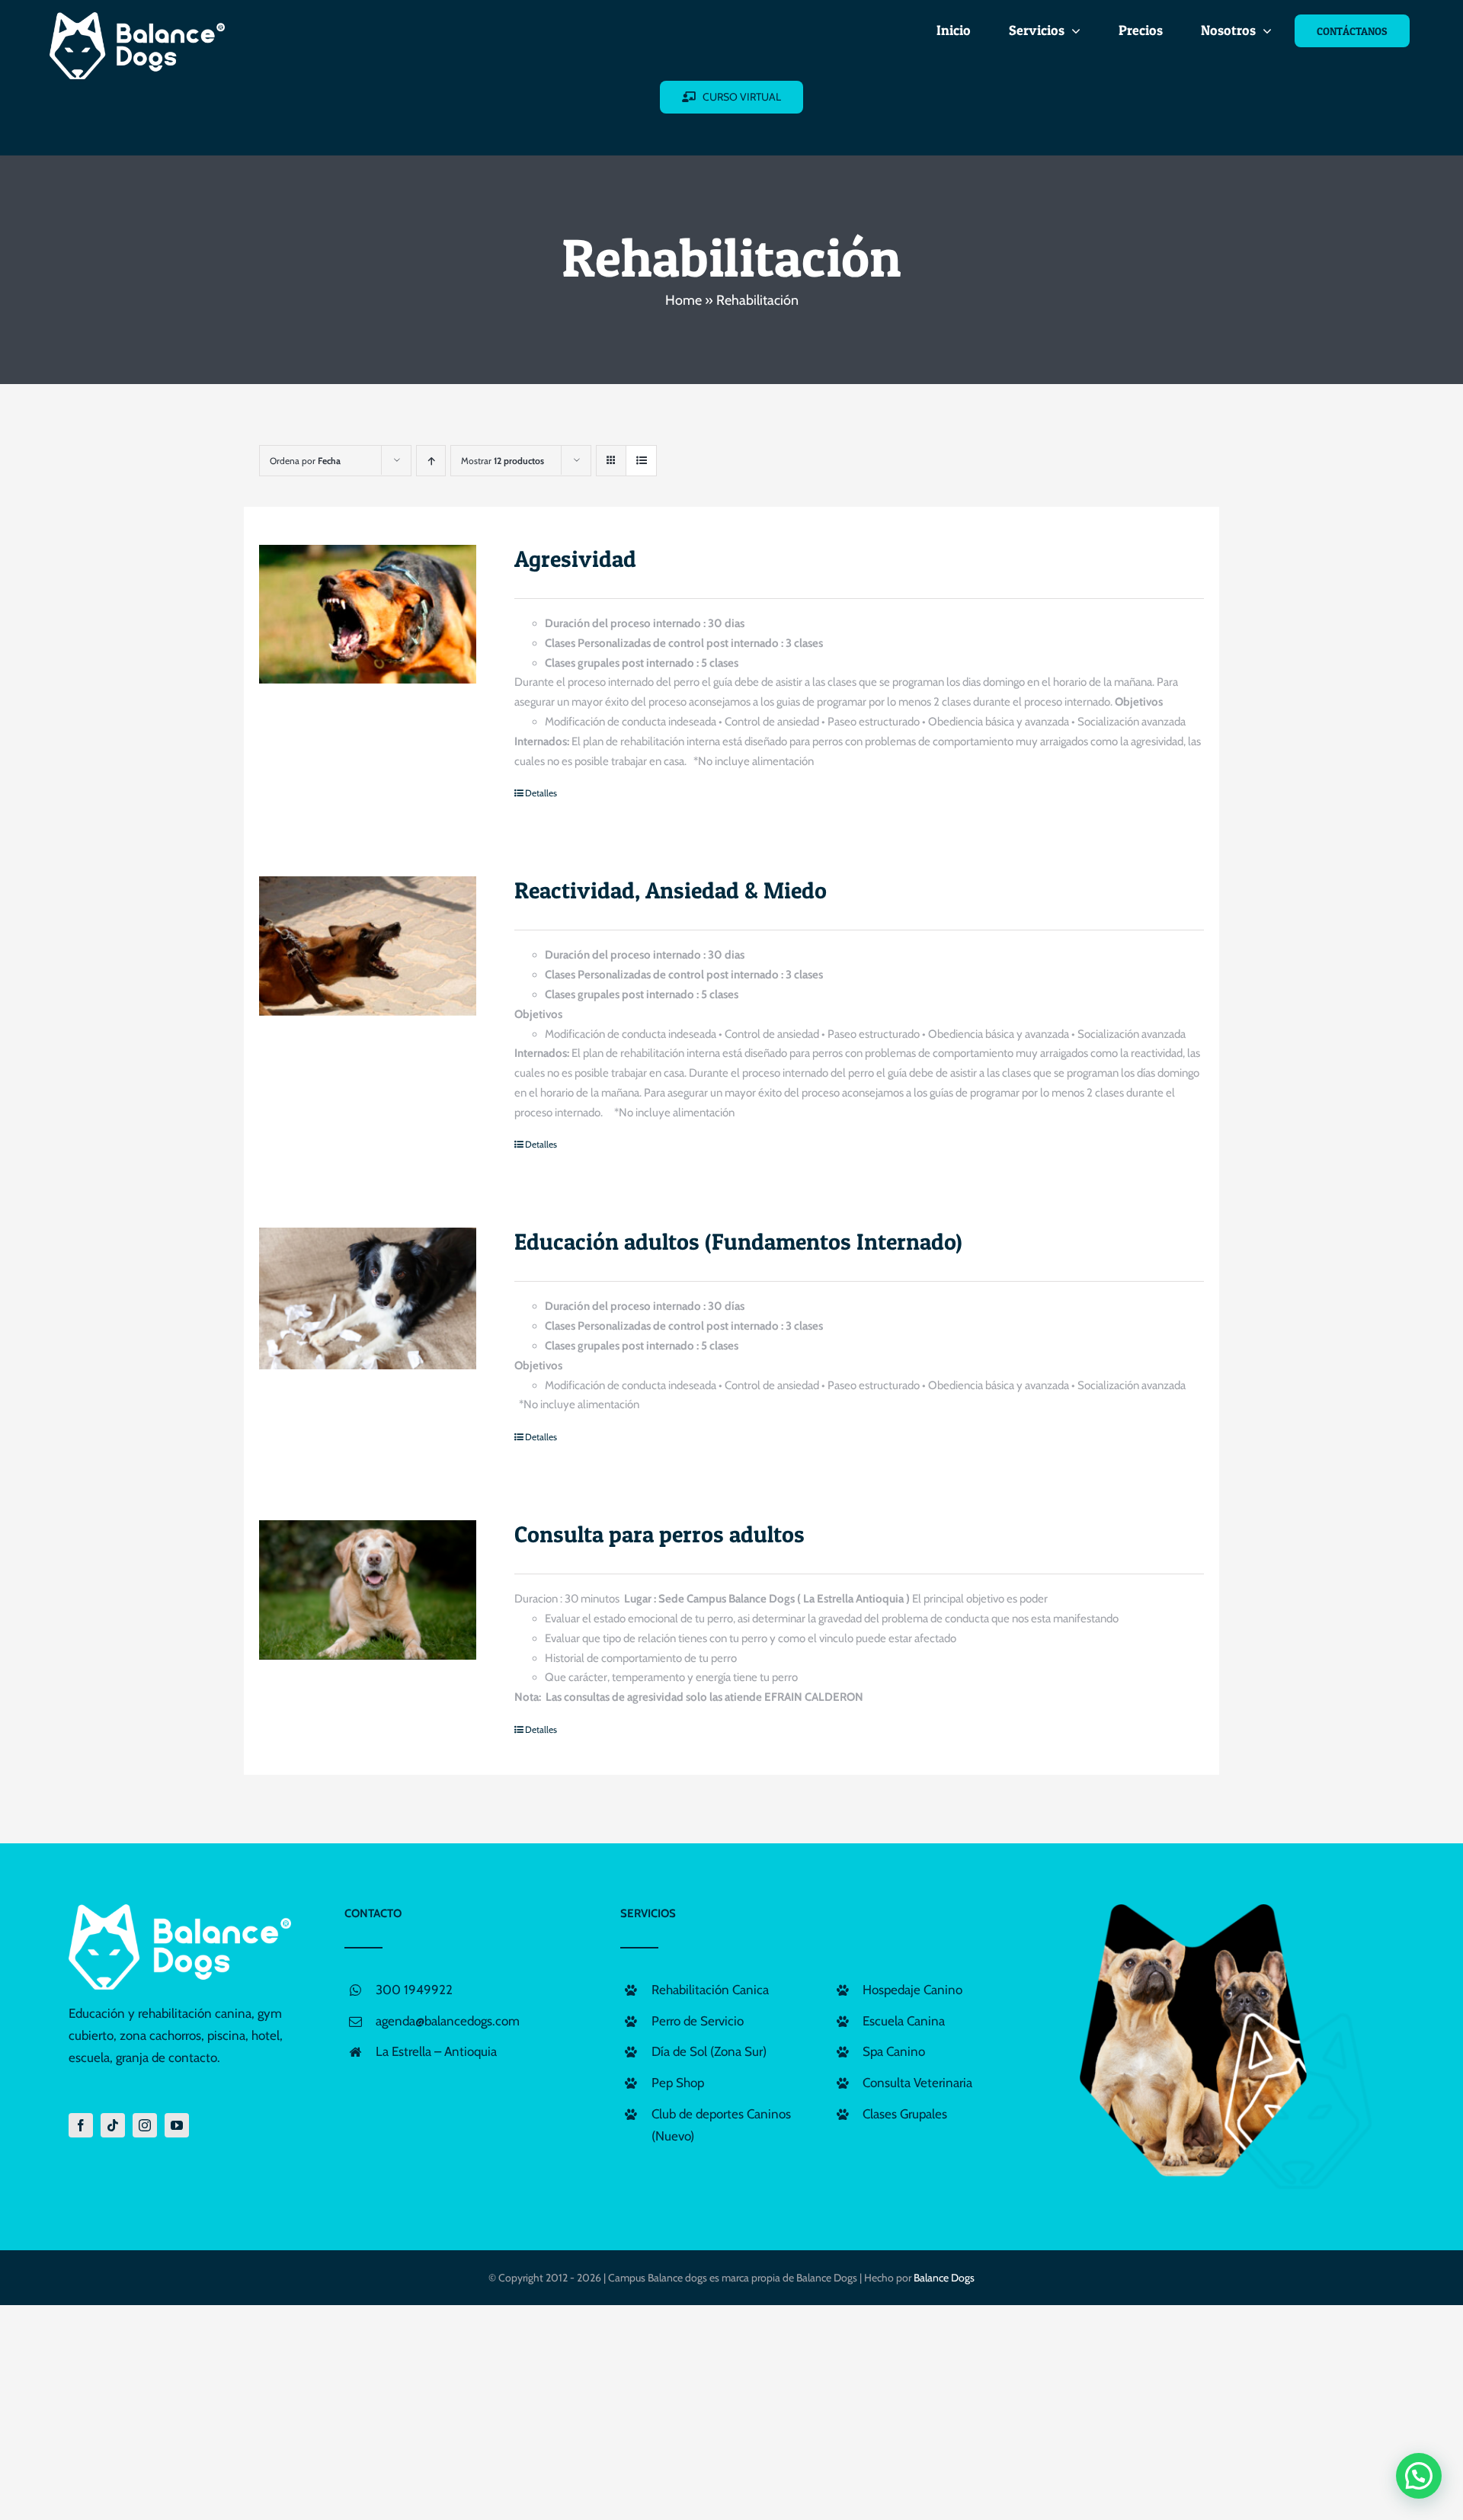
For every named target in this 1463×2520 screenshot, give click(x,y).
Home (683, 300)
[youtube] (177, 2125)
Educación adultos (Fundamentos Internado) (738, 1241)
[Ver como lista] (641, 461)
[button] (1419, 2476)
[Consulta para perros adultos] (368, 1590)
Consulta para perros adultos (659, 1534)
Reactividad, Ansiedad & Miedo (671, 890)
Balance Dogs (944, 2278)
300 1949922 (414, 1990)
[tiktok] (113, 2125)
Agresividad (575, 559)
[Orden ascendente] (431, 461)
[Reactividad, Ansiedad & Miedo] (368, 946)
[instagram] (145, 2125)
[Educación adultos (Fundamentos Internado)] (368, 1298)
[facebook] (81, 2125)
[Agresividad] (368, 615)
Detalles (541, 793)
